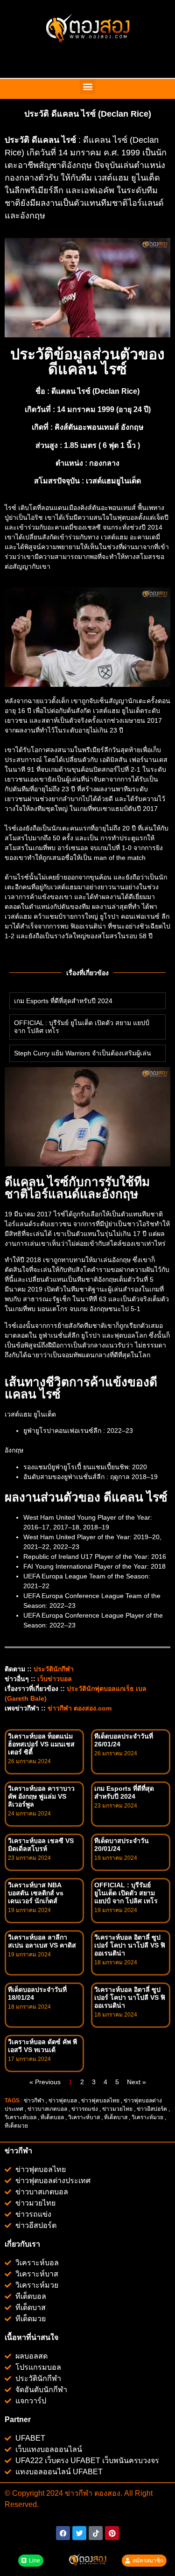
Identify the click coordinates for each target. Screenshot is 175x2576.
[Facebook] (63, 2533)
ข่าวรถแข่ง (85, 2109)
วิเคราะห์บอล (21, 2117)
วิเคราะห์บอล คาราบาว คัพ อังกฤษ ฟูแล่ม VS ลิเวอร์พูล (41, 1796)
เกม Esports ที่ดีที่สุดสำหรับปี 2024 (63, 1001)
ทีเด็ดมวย (17, 2126)
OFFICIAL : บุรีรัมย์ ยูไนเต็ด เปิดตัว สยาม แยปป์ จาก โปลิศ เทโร (126, 1893)
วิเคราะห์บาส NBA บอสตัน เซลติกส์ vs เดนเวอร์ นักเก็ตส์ (36, 1893)
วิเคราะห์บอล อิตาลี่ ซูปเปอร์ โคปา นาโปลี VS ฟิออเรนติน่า (130, 1945)
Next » (136, 2082)
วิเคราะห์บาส (84, 2117)
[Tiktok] (96, 2533)
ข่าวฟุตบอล (63, 2101)
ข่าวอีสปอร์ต (152, 2109)
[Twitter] (79, 2533)
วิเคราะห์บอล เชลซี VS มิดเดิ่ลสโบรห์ (41, 1845)
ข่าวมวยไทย (117, 2109)
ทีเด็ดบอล (52, 2117)
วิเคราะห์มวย (147, 2117)
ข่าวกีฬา (34, 2101)
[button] (87, 87)
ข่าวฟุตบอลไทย (100, 2101)
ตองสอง (106, 2493)
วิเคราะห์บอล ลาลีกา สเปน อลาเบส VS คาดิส (42, 1941)
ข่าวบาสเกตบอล (47, 2109)
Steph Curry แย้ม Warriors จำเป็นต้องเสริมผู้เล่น (83, 1053)
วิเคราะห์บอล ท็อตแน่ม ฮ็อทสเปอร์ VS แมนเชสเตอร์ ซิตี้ (41, 1744)
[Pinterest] (112, 2533)
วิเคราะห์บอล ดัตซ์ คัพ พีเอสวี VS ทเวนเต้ (42, 2046)
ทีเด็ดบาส (116, 2117)
